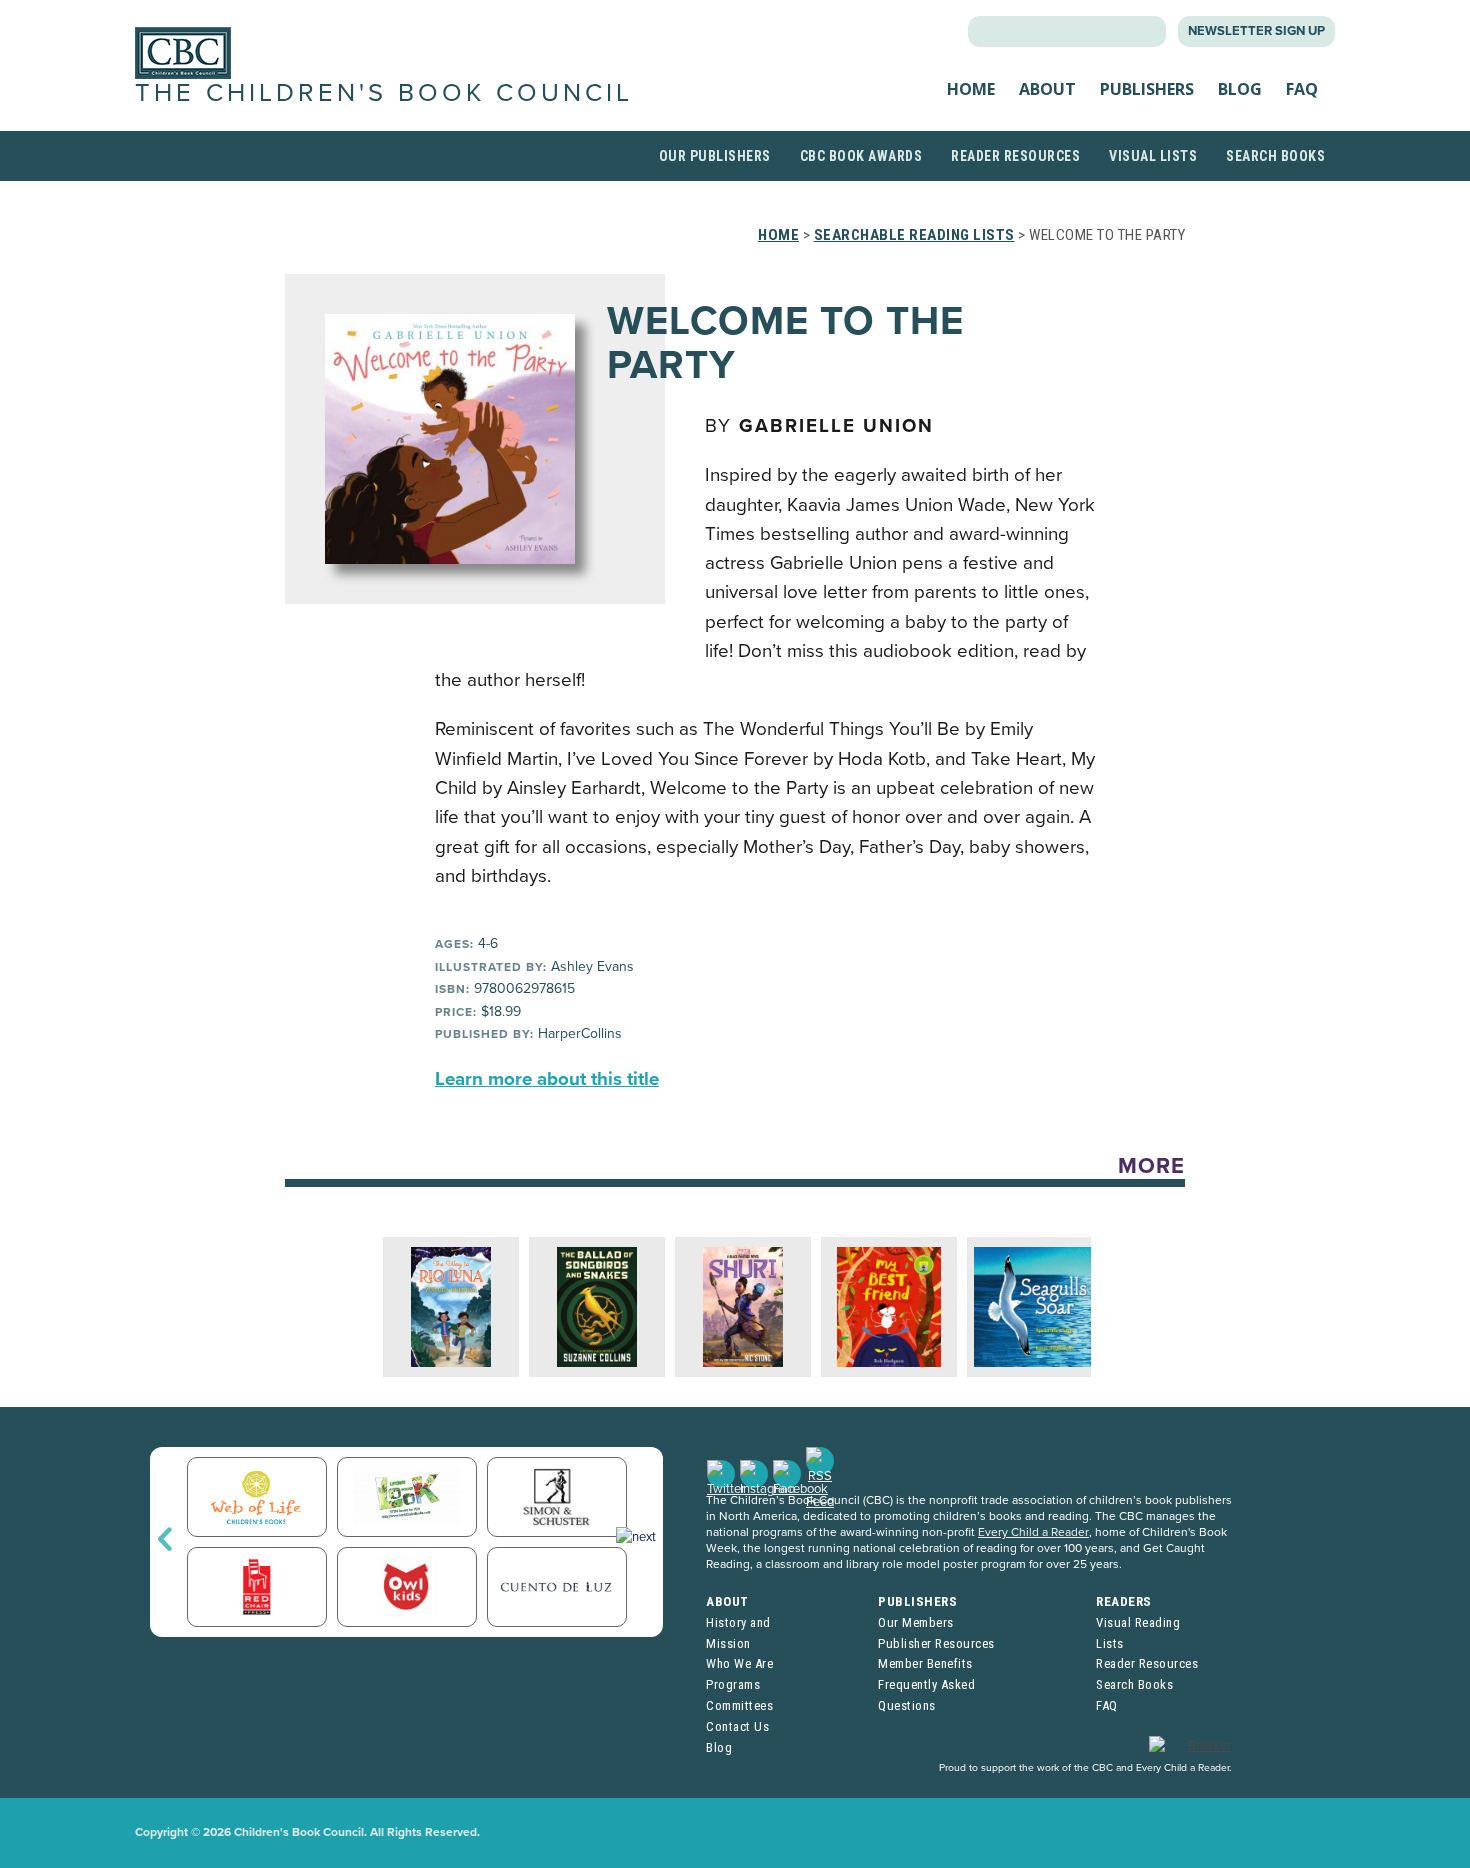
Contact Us (737, 1726)
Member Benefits (925, 1663)
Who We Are (739, 1663)
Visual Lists (1153, 156)
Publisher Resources (936, 1643)
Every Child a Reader (1033, 1532)
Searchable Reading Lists (914, 235)
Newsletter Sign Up (1256, 31)
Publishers (1147, 89)
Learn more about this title (547, 1079)
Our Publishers (715, 156)
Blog (1240, 89)
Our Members (916, 1622)
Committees (739, 1705)
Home (971, 89)
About (1047, 89)
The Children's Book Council (384, 93)
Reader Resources (1015, 156)
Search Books (1275, 156)
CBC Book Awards (861, 156)
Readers (1124, 1601)
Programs (733, 1684)
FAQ (1302, 89)
